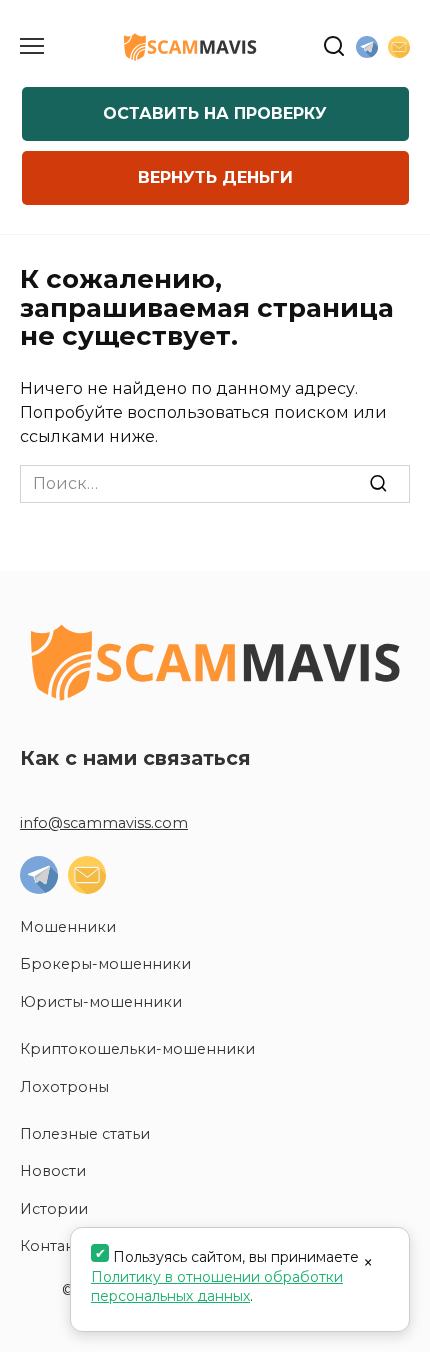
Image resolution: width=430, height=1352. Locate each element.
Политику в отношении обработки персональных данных (217, 1287)
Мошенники (68, 927)
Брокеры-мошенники (105, 964)
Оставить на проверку (215, 113)
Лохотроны (64, 1087)
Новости (53, 1171)
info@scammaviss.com (104, 823)
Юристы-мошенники (101, 1002)
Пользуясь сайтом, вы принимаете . (225, 1276)
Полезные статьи (85, 1134)
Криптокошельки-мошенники (137, 1049)
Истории (54, 1209)
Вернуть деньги (215, 177)
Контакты (56, 1246)
